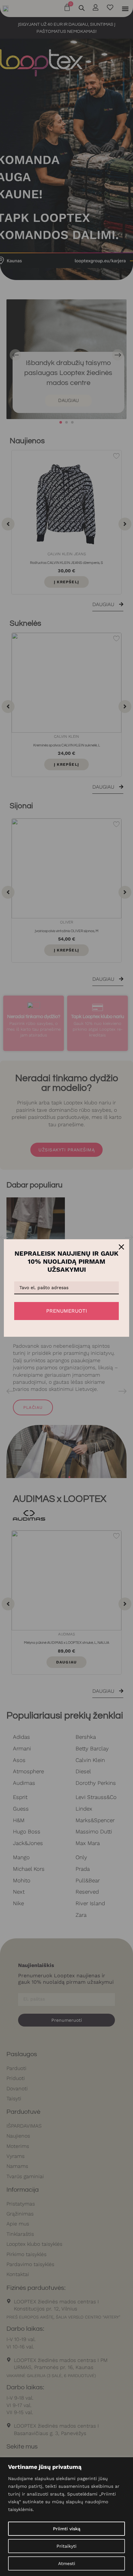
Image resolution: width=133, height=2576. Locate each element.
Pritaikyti (66, 2546)
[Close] (121, 1247)
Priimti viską (67, 2529)
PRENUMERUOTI (67, 1311)
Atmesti (67, 2563)
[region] (66, 2517)
